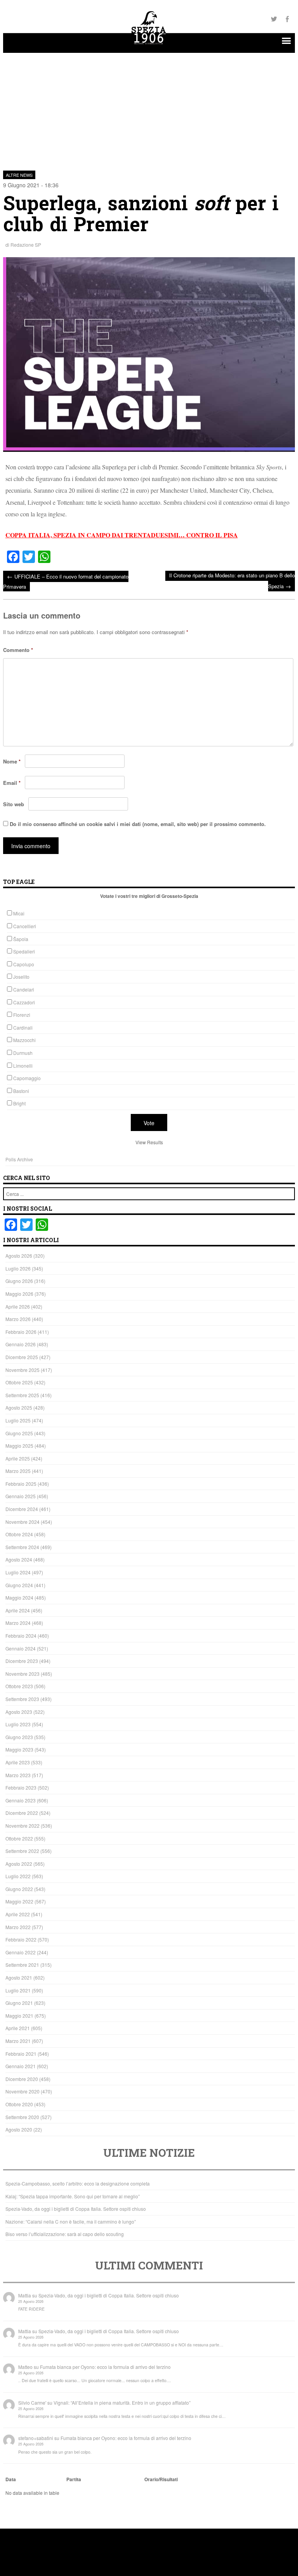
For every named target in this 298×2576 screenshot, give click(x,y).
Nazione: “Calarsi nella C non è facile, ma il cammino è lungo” (71, 2221)
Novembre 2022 (23, 1826)
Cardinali (23, 1027)
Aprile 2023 (18, 1762)
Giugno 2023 (19, 1737)
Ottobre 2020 (19, 2104)
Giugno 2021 (19, 2003)
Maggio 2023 (19, 1749)
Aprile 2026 (18, 1306)
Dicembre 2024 (22, 1509)
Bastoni (21, 1091)
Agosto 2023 (19, 1712)
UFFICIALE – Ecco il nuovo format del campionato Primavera (66, 581)
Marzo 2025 (18, 1471)
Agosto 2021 (19, 1977)
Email (12, 783)
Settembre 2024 (22, 1547)
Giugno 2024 (19, 1585)
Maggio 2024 (19, 1597)
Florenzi (22, 1015)
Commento (18, 650)
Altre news (19, 175)
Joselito (21, 977)
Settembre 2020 (22, 2117)
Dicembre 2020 (22, 2079)
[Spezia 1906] (149, 45)
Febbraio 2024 (21, 1636)
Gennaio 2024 (21, 1648)
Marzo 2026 (18, 1319)
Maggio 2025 (19, 1446)
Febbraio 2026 (21, 1332)
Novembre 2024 (23, 1522)
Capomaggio (27, 1078)
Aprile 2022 (18, 1914)
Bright (19, 1103)
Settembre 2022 (22, 1851)
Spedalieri (24, 951)
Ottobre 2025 (19, 1382)
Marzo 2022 (18, 1927)
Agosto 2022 (19, 1864)
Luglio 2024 (18, 1572)
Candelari (24, 989)
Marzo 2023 (18, 1775)
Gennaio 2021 (21, 2066)
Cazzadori (24, 1002)
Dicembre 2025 (22, 1357)
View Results (149, 1142)
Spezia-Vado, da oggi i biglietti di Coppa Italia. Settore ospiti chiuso (76, 2209)
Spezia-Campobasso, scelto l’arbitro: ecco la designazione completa (78, 2183)
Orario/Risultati (161, 2479)
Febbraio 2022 (21, 1939)
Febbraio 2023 (21, 1787)
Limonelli (23, 1066)
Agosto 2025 (19, 1407)
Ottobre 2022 (19, 1838)
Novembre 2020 (23, 2091)
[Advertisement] (149, 107)
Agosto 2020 (19, 2129)
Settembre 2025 (22, 1395)
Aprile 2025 (18, 1458)
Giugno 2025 (19, 1433)
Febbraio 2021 (21, 2054)
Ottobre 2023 (19, 1686)
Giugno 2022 (19, 1889)
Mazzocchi (24, 1040)
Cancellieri (25, 926)
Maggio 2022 (19, 1901)
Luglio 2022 (18, 1876)
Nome (12, 761)
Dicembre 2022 (22, 1813)
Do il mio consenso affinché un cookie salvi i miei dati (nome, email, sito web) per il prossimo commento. (138, 824)
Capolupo (24, 964)
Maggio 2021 (19, 2016)
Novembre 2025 (23, 1370)
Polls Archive (19, 1159)
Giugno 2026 (19, 1281)
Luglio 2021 (18, 1990)
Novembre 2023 (23, 1674)
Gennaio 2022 (21, 1952)
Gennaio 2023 (21, 1800)
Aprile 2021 (18, 2028)
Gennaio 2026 (21, 1344)
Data (11, 2479)
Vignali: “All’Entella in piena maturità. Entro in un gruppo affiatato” (122, 2403)
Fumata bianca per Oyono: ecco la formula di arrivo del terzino (105, 2367)
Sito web (14, 804)
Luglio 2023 (18, 1724)
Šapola (21, 939)
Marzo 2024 (18, 1623)
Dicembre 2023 (22, 1661)
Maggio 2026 (19, 1294)
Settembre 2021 (22, 1965)
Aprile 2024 (18, 1610)
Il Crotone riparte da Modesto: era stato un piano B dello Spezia (232, 581)
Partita (74, 2479)
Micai (19, 913)
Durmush (23, 1053)
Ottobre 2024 (19, 1534)
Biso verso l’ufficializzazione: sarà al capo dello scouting (65, 2234)
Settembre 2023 (22, 1699)
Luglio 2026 (18, 1268)
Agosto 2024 (19, 1559)
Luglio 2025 (18, 1420)
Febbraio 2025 (21, 1484)
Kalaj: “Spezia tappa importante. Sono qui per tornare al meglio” (73, 2196)
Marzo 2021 (18, 2041)
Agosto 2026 (19, 1256)
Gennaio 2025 (21, 1496)
